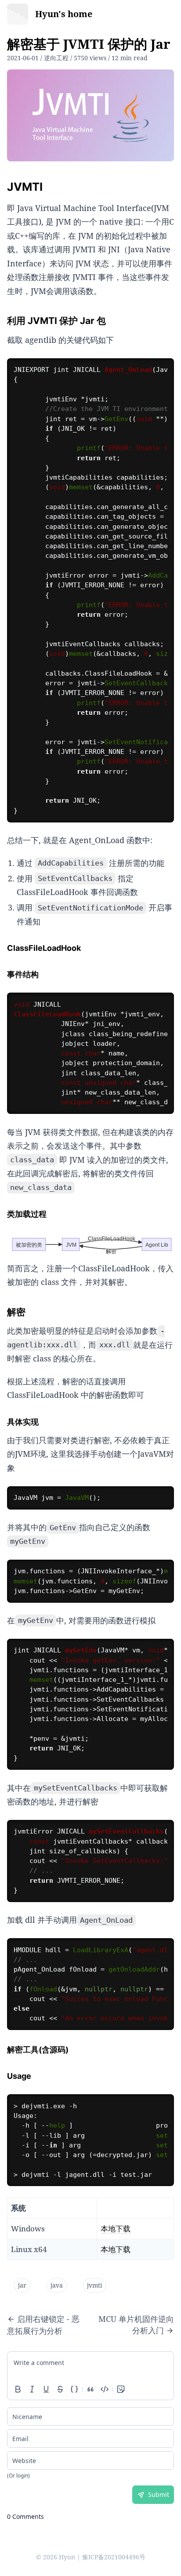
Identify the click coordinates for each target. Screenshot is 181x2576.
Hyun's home (64, 14)
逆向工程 (56, 58)
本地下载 (116, 2229)
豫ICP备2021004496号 (114, 2557)
